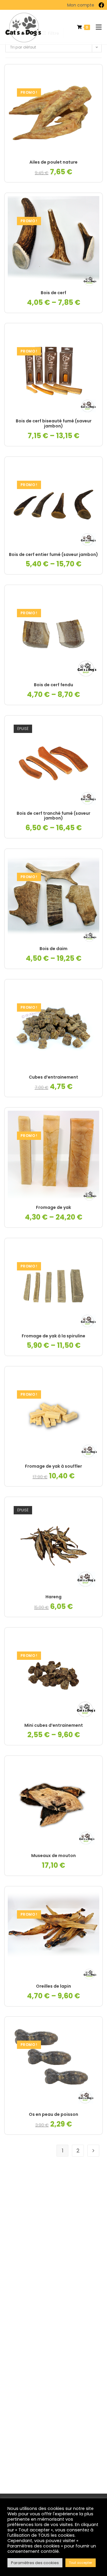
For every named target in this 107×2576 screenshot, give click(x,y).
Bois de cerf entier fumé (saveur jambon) (53, 555)
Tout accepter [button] (81, 2563)
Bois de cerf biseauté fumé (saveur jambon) (54, 424)
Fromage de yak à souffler (53, 1466)
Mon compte (81, 5)
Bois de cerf (53, 293)
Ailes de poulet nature (53, 162)
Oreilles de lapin (53, 1986)
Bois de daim (53, 949)
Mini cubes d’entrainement (54, 1725)
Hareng (53, 1597)
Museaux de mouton (53, 1856)
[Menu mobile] (96, 27)
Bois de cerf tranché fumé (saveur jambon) (53, 816)
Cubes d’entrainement (53, 1077)
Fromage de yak (53, 1208)
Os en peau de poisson (53, 2114)
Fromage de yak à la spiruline (53, 1336)
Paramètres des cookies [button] (35, 2563)
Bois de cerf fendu (53, 685)
